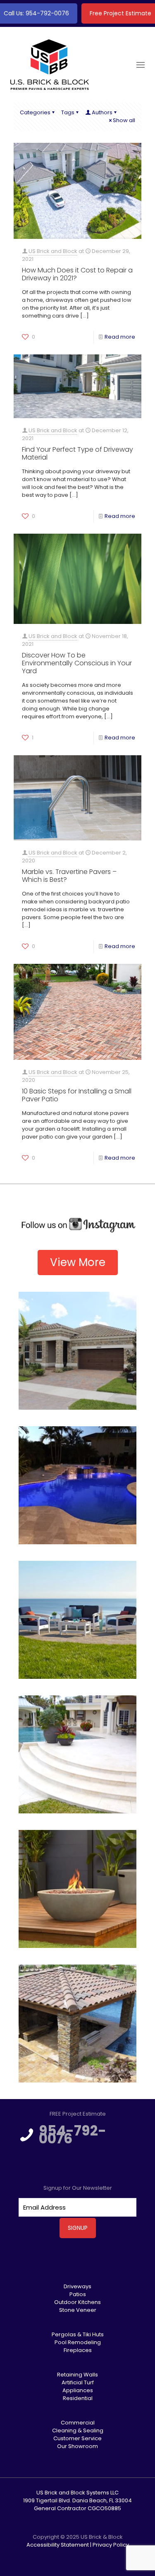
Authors (102, 112)
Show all (124, 120)
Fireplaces (78, 2350)
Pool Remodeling (78, 2342)
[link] (77, 1225)
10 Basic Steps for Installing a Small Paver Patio (77, 1095)
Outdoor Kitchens (77, 2302)
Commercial (78, 2423)
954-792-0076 (73, 2135)
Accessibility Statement (58, 2545)
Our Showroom (77, 2446)
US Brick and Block (53, 251)
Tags (68, 112)
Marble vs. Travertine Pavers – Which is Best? (69, 876)
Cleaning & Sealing (78, 2430)
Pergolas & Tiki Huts (78, 2334)
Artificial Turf (78, 2382)
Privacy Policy (111, 2545)
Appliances (78, 2390)
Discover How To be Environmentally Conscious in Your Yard (77, 663)
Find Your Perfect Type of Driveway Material (77, 453)
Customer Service (77, 2438)
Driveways (77, 2286)
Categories (35, 112)
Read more (120, 337)
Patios (78, 2294)
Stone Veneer (78, 2310)
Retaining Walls (77, 2375)
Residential (78, 2398)
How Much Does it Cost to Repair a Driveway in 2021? (77, 274)
